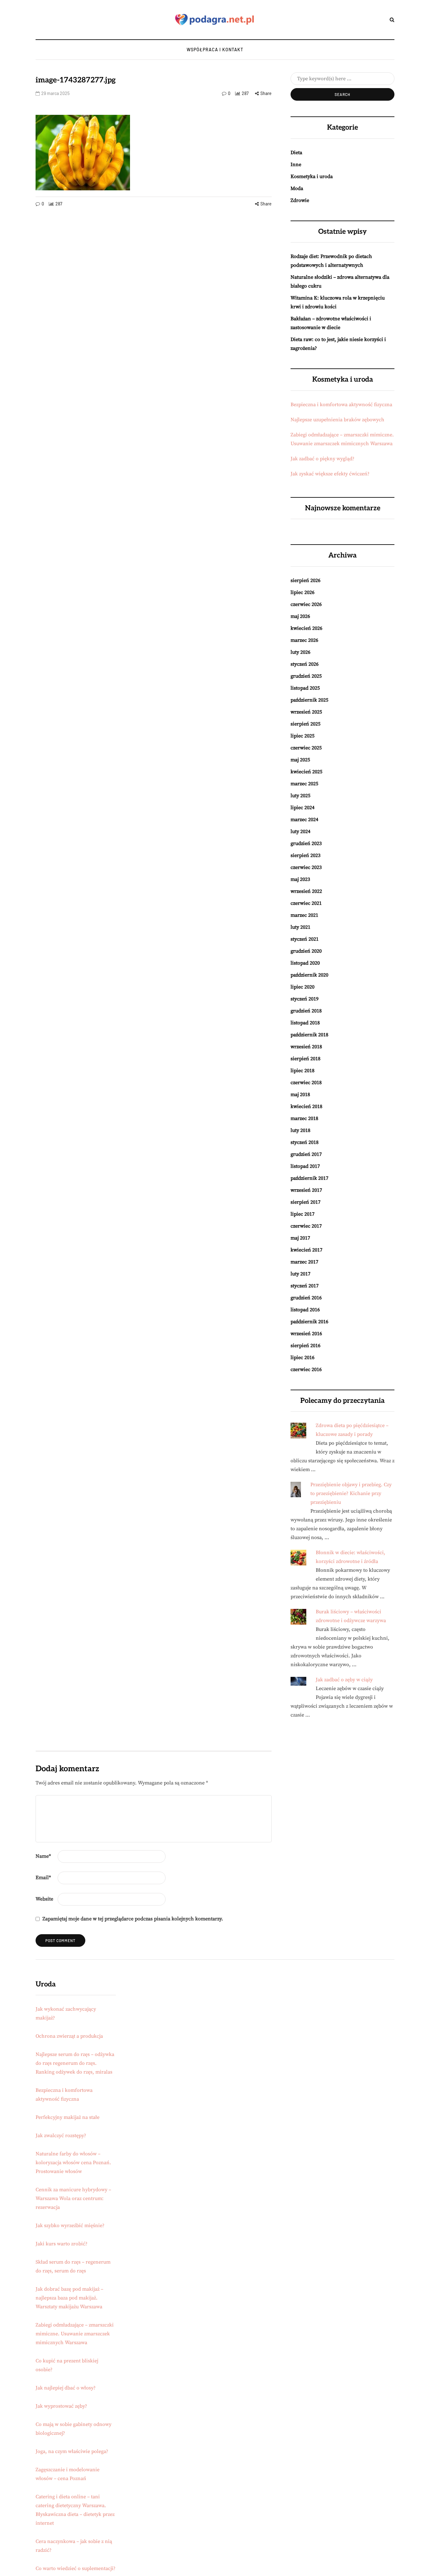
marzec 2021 (304, 915)
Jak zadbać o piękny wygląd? (322, 459)
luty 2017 (300, 1274)
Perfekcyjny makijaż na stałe (68, 2117)
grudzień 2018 (306, 1011)
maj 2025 (300, 760)
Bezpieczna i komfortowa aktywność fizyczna (341, 405)
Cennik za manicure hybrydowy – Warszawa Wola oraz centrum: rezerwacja (73, 2198)
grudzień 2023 (306, 843)
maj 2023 (300, 879)
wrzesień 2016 (306, 1334)
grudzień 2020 (306, 951)
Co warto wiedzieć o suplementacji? (76, 2568)
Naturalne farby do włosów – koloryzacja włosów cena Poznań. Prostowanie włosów (73, 2163)
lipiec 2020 (303, 987)
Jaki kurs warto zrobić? (62, 2244)
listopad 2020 (305, 963)
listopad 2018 (305, 1023)
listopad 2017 (305, 1166)
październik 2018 (309, 1035)
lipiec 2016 (303, 1358)
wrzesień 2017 (306, 1190)
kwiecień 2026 (306, 628)
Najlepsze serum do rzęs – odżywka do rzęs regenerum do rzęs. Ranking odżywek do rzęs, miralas (75, 2063)
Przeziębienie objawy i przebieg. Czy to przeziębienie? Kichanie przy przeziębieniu (351, 1493)
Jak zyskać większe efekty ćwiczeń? (330, 474)
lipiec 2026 (303, 592)
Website (44, 1899)
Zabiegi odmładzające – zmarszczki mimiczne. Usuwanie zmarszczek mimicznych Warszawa (75, 2334)
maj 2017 (300, 1238)
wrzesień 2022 (306, 891)
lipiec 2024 (303, 808)
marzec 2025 (304, 784)
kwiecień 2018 (306, 1106)
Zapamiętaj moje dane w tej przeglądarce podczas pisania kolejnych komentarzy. (133, 1919)
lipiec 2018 (303, 1071)
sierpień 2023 (306, 855)
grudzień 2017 (306, 1154)
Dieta (296, 153)
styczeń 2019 (305, 999)
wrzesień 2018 (306, 1047)
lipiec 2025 (303, 736)
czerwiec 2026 (306, 604)
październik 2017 (309, 1178)
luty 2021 (300, 927)
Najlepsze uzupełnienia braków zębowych (337, 420)
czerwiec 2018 (306, 1083)
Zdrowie (300, 200)
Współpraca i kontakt (215, 50)
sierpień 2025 (306, 724)
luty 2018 (300, 1130)
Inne (296, 165)
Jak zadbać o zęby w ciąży (344, 1680)
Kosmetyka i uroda (312, 176)
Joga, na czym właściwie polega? (72, 2451)
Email (43, 1878)
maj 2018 (300, 1095)
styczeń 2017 (305, 1286)
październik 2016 (309, 1322)
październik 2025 (309, 700)
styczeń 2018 (305, 1142)
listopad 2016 (305, 1310)
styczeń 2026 (305, 664)
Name (43, 1856)
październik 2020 (309, 975)
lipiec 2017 (303, 1214)
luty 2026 (300, 652)
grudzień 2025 (306, 676)
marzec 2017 (304, 1262)
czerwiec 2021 (306, 903)
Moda (297, 188)
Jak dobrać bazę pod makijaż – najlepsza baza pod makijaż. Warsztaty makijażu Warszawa (69, 2298)
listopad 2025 (305, 688)
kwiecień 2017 (306, 1250)
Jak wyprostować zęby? (61, 2406)
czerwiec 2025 (306, 748)
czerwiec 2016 (306, 1369)
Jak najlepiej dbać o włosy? (66, 2388)
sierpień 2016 (306, 1346)
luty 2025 (300, 796)
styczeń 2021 (305, 939)
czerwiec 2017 (306, 1226)
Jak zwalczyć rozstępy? (61, 2136)
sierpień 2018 (306, 1059)
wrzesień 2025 (306, 712)
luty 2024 (300, 832)
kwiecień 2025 (306, 772)
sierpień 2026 (306, 580)
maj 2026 (300, 616)
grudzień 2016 (306, 1298)
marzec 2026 (304, 640)
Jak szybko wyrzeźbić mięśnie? (70, 2226)
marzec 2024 (304, 820)
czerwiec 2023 (306, 867)
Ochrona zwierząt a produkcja (69, 2036)
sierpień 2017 (306, 1202)
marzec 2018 (304, 1118)
